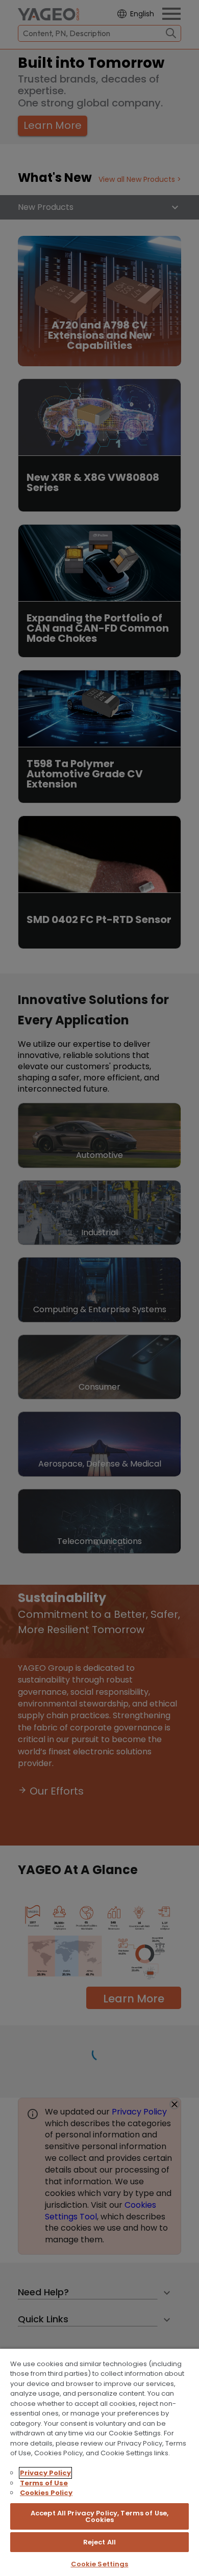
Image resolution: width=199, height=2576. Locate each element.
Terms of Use (44, 2483)
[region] (99, 2462)
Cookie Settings (100, 2564)
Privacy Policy (45, 2473)
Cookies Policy (46, 2493)
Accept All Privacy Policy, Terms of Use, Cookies (99, 2516)
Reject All (99, 2542)
